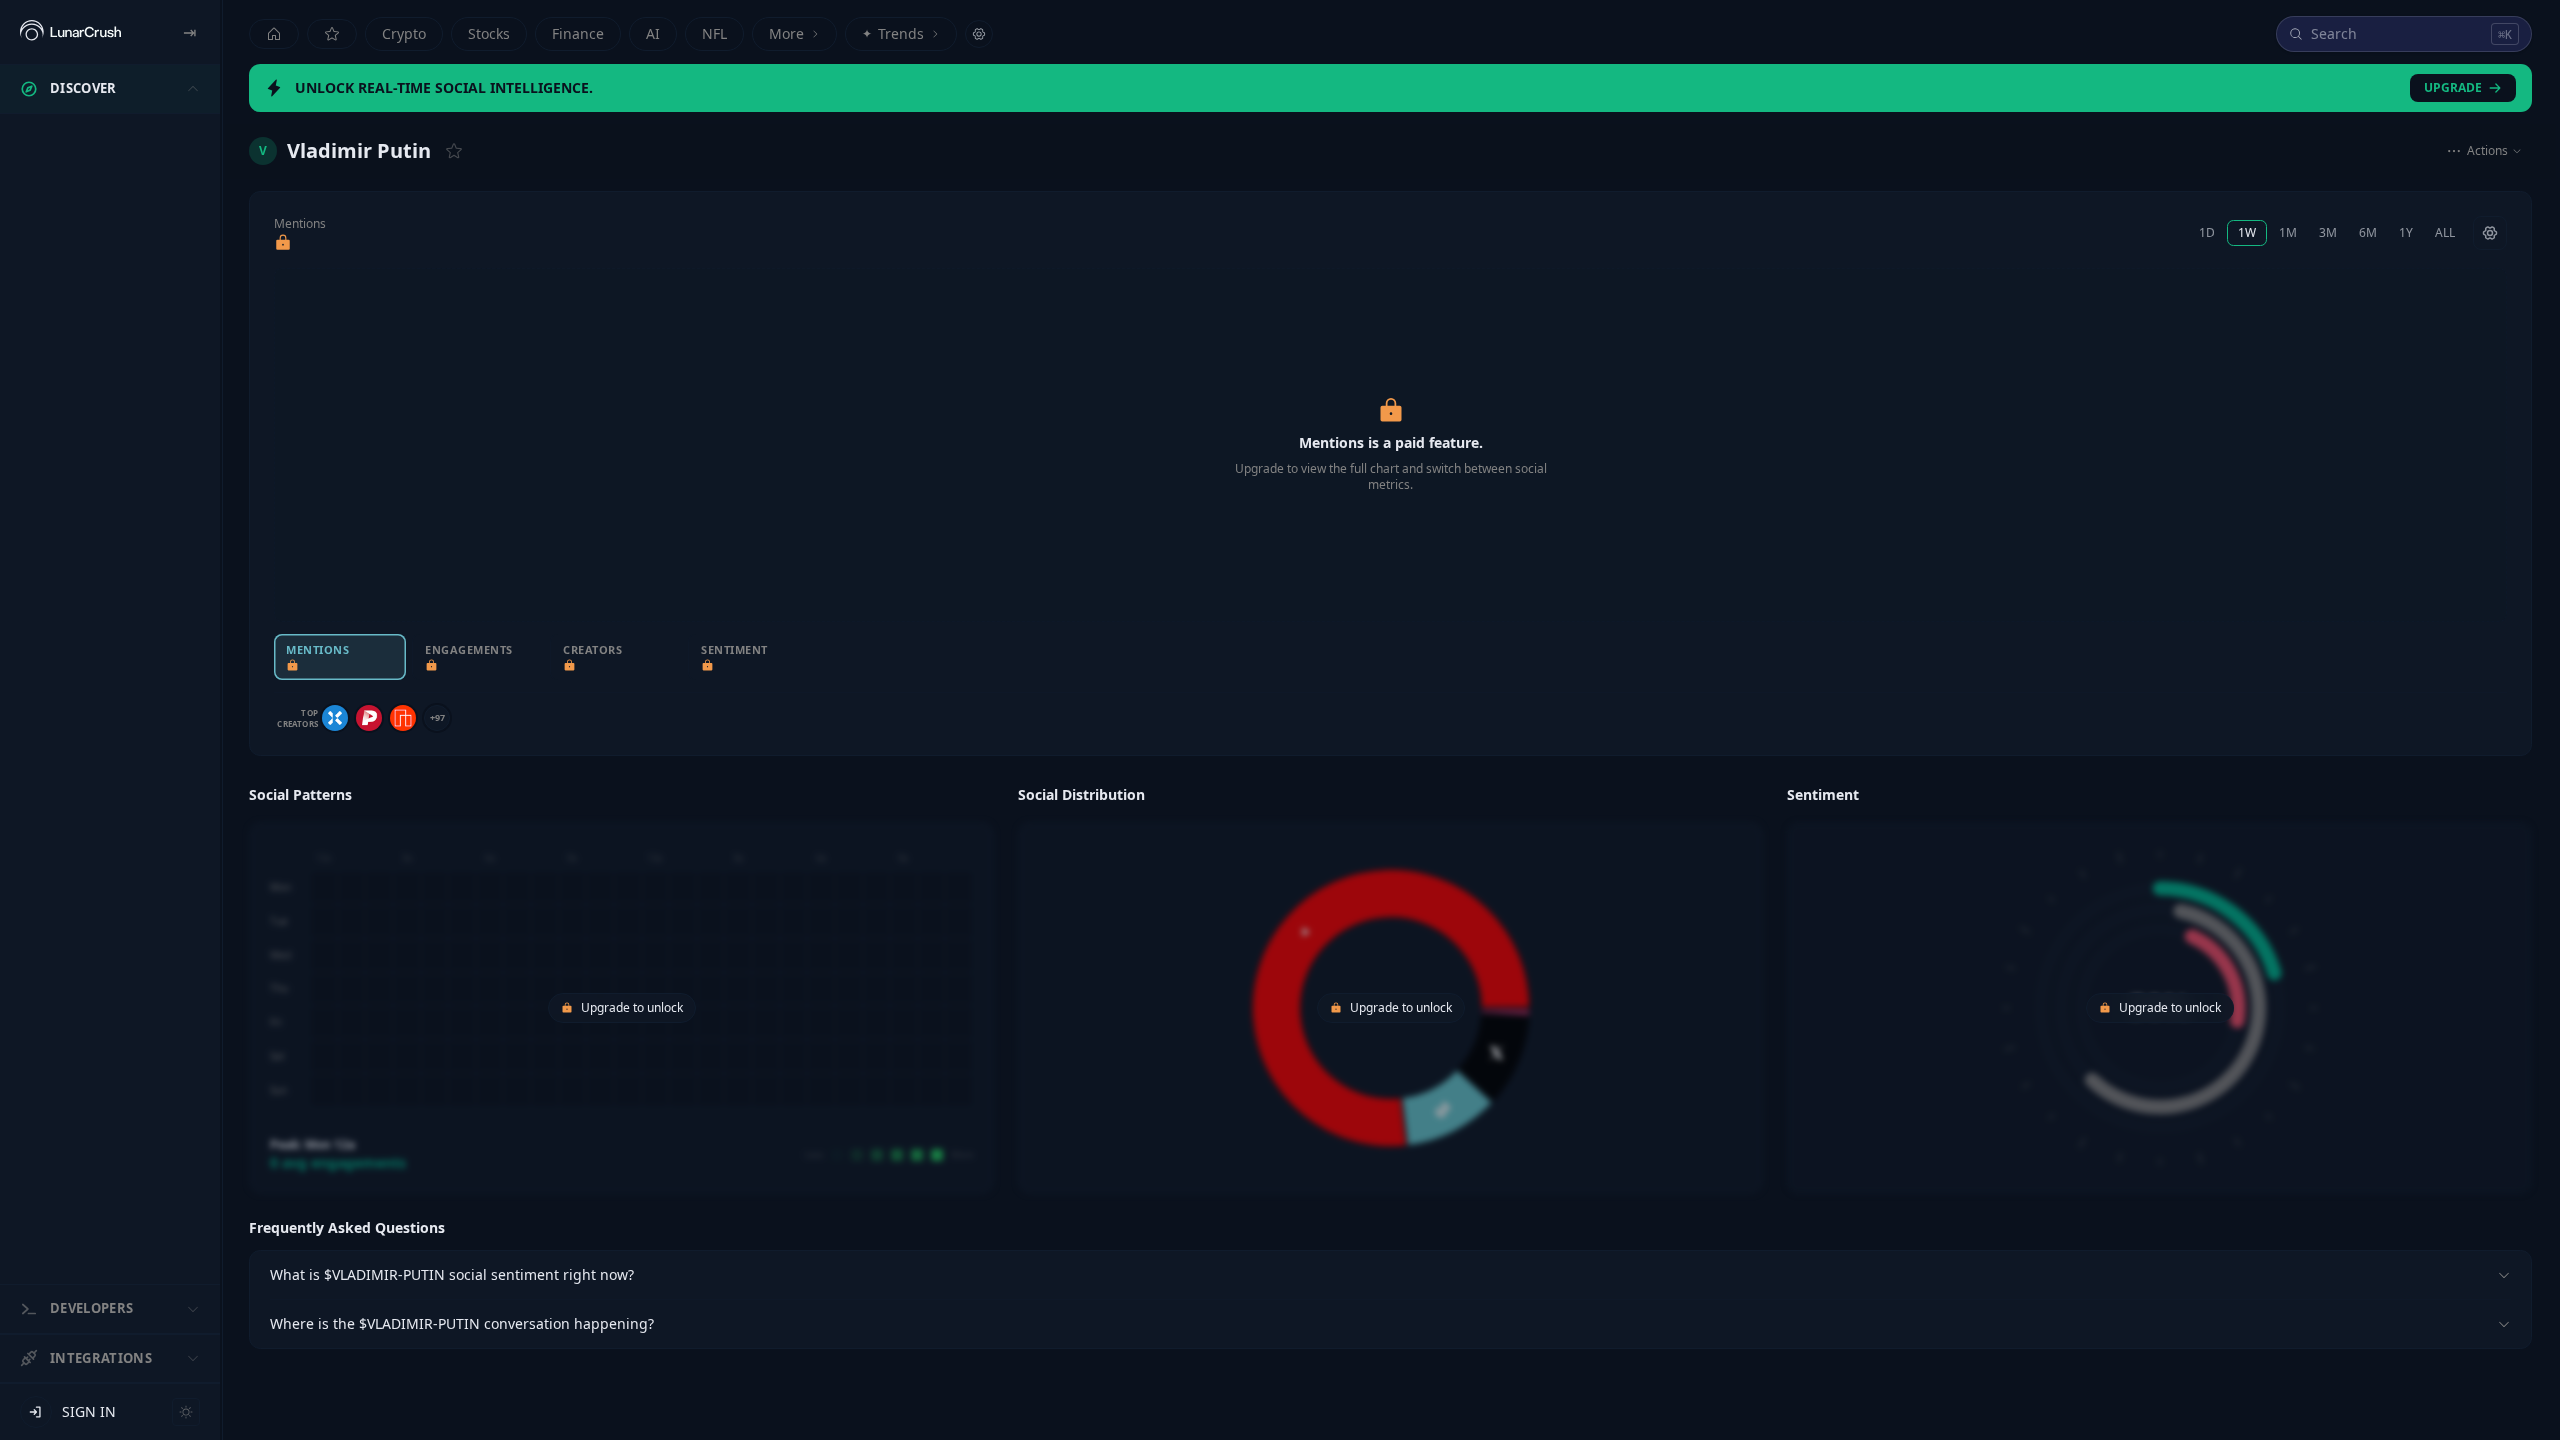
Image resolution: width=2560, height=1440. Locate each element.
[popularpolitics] (403, 718)
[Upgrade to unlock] (283, 243)
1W (2247, 232)
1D (2207, 232)
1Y (2406, 232)
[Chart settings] (2490, 233)
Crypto (404, 33)
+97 (437, 717)
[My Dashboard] (332, 34)
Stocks (489, 33)
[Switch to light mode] (186, 1412)
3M (2328, 232)
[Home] (274, 34)
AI (653, 33)
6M (2368, 232)
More (786, 33)
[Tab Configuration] (979, 34)
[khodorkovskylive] (335, 718)
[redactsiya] (369, 718)
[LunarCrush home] (70, 32)
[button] (621, 987)
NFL (714, 33)
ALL (2445, 232)
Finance (578, 33)
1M (2288, 232)
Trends (893, 33)
